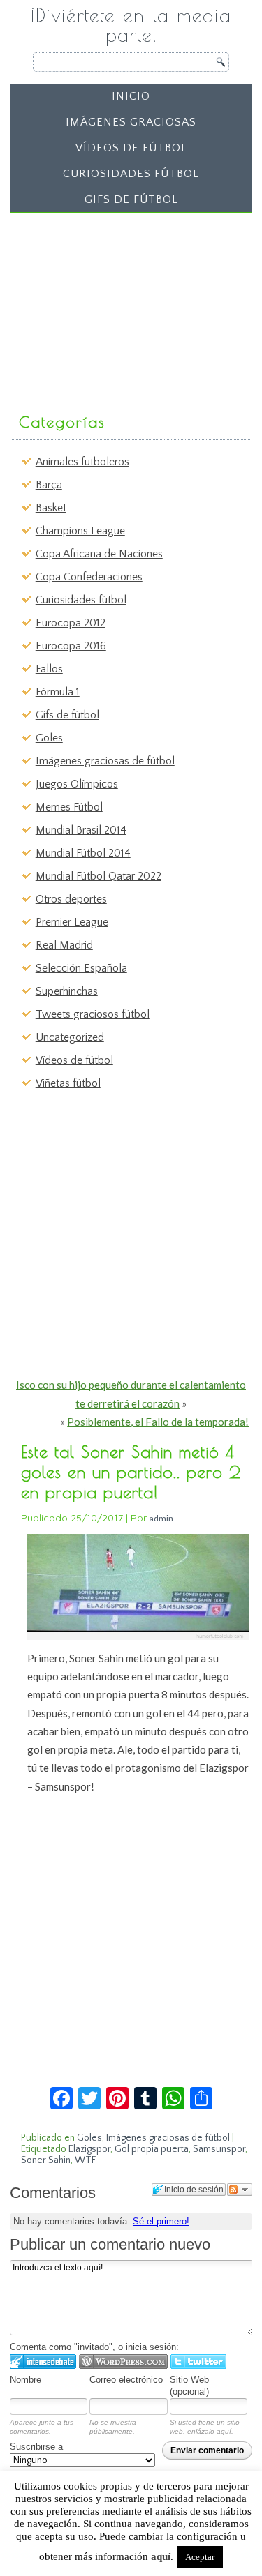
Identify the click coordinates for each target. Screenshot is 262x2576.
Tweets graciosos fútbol (93, 1014)
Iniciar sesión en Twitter (198, 2362)
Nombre (26, 2380)
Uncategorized (70, 1037)
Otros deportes (71, 899)
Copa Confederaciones (89, 577)
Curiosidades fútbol (131, 174)
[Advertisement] (120, 306)
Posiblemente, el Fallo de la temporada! (158, 1422)
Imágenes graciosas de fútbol (105, 761)
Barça (49, 485)
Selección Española (81, 968)
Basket (51, 508)
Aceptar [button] (200, 2557)
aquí (161, 2556)
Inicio (131, 96)
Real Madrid (64, 945)
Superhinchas (67, 991)
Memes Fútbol (69, 807)
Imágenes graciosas (131, 122)
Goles (49, 738)
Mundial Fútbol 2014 (83, 853)
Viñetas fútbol (68, 1083)
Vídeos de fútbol (131, 148)
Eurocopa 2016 (71, 646)
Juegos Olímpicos (77, 784)
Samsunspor (219, 2149)
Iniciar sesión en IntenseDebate (43, 2362)
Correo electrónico (126, 2380)
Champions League (80, 531)
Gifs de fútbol (131, 199)
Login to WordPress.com (123, 2362)
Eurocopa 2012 (71, 623)
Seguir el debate (240, 2190)
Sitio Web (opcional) (189, 2386)
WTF (85, 2160)
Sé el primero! (161, 2221)
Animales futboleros (82, 462)
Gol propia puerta (152, 2149)
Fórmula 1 (58, 692)
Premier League (72, 922)
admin (161, 1518)
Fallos (49, 669)
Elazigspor (89, 2149)
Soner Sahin (46, 2160)
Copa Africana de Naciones (99, 554)
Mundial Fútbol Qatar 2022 (99, 876)
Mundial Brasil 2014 (81, 830)
